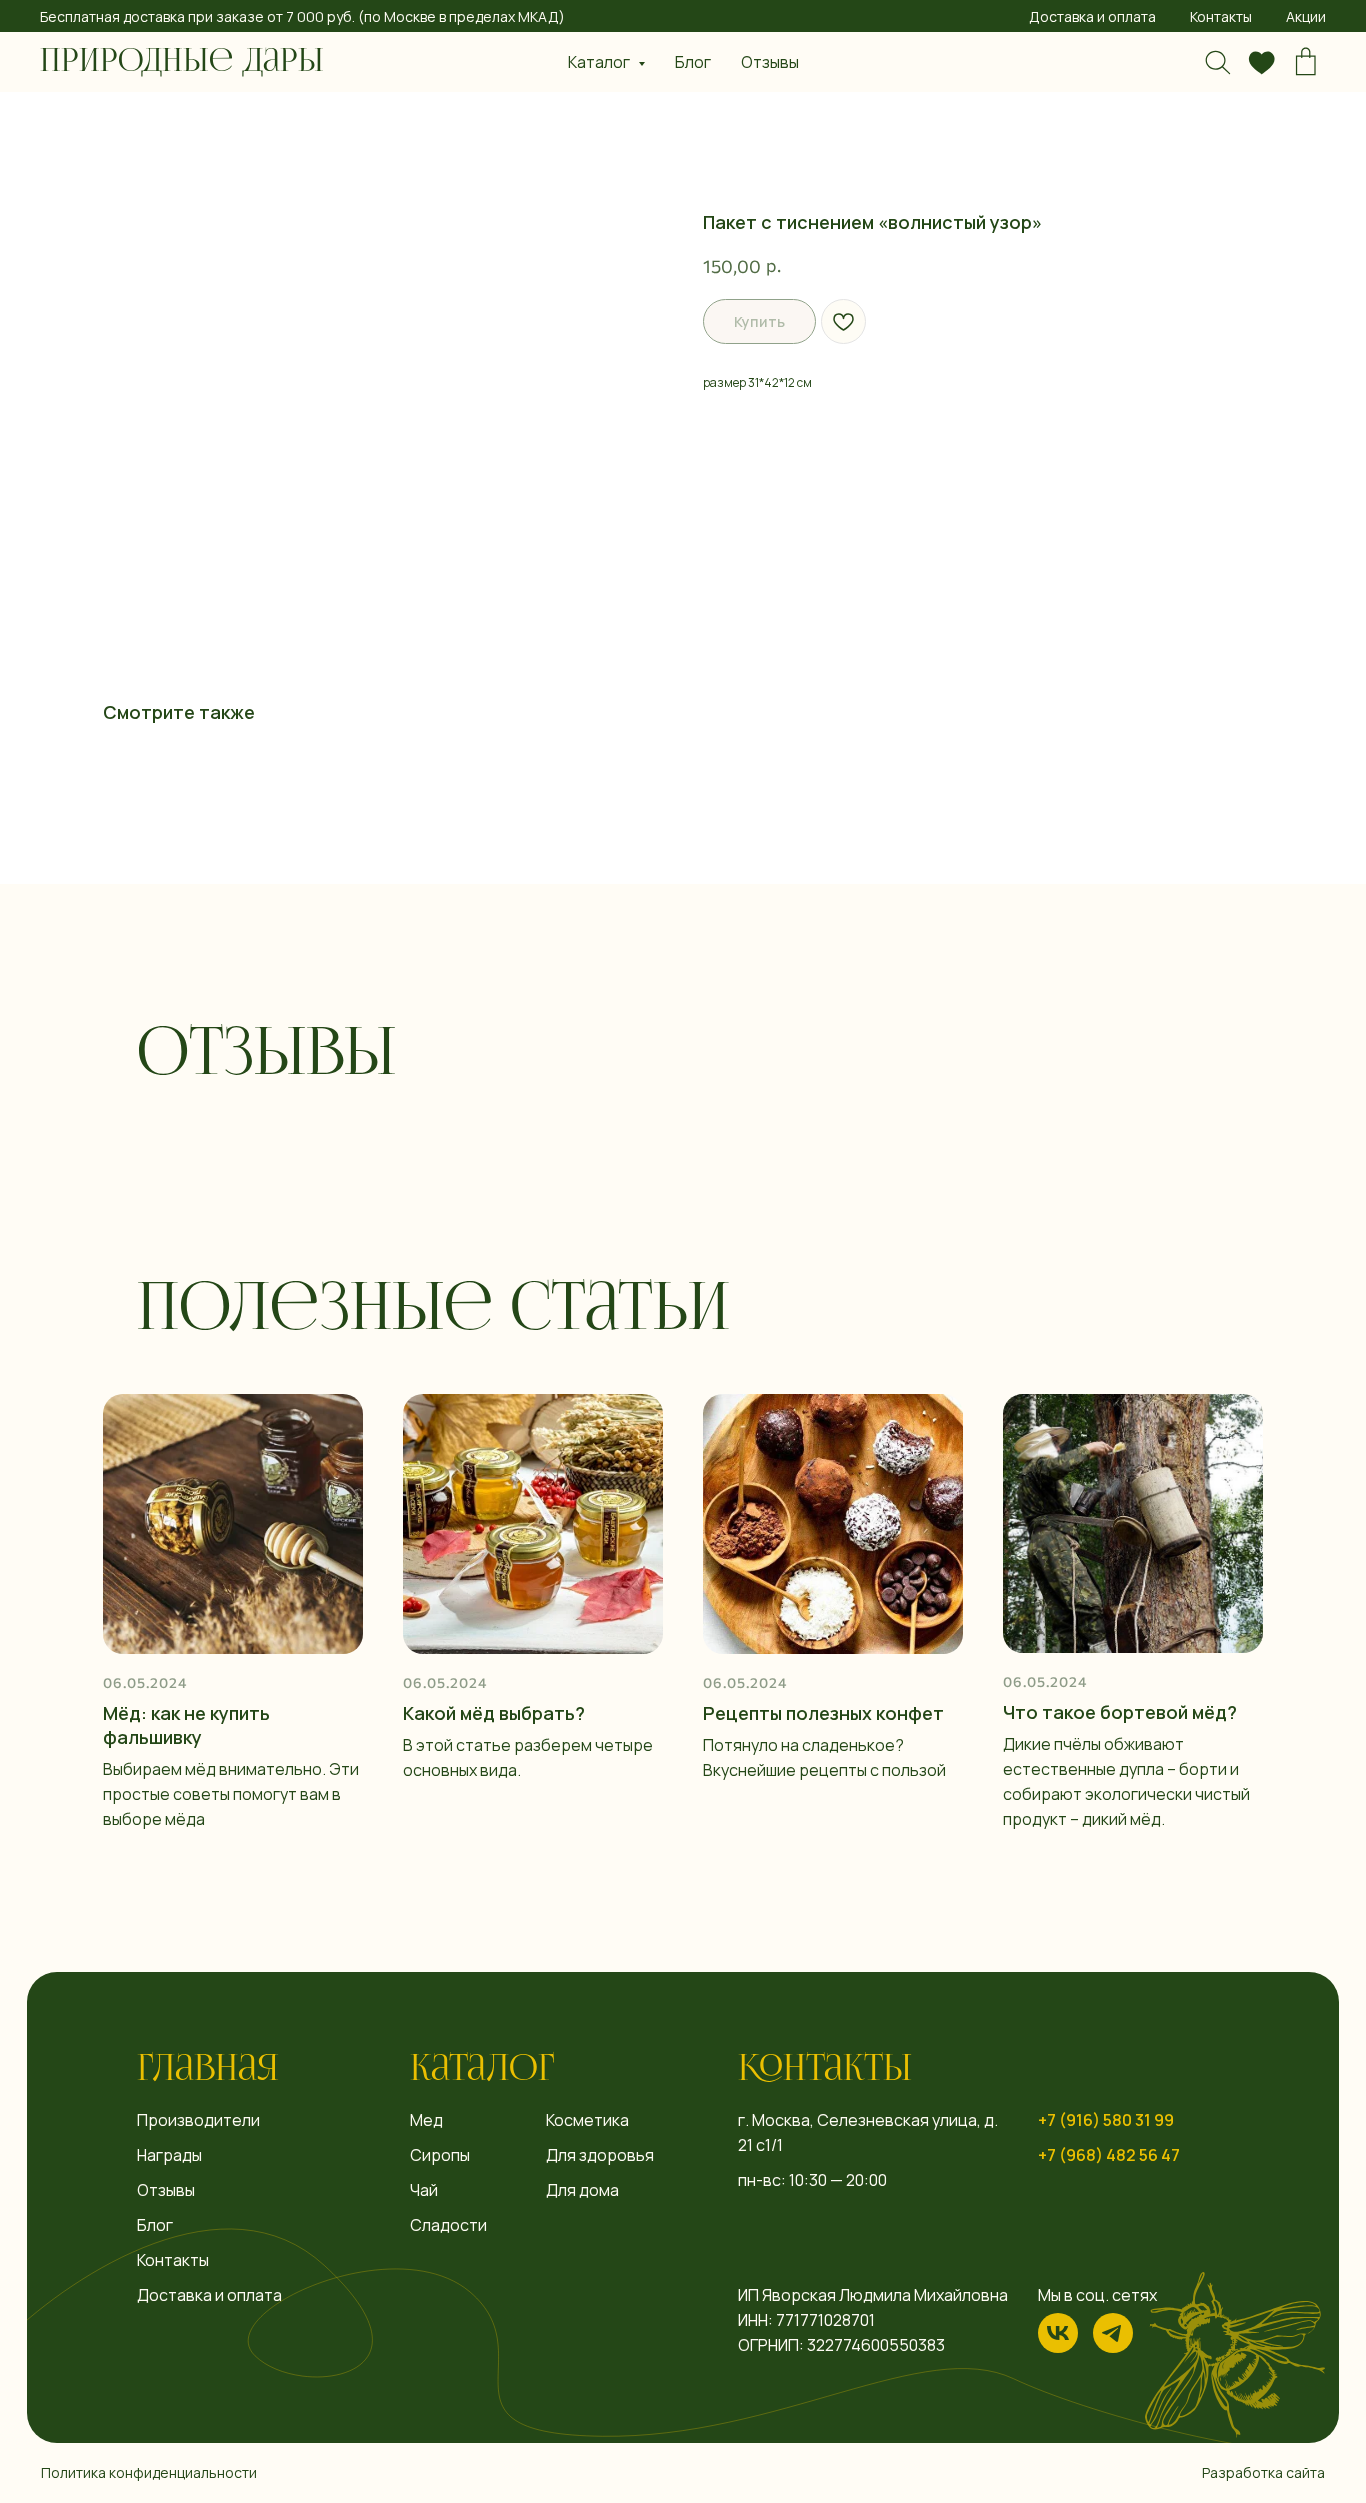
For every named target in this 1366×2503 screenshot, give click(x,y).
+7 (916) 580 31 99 (1106, 2120)
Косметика (587, 2120)
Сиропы (440, 2155)
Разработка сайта (1263, 2472)
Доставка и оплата (1092, 16)
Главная (208, 2070)
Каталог (482, 2070)
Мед (426, 2120)
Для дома (582, 2190)
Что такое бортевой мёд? (1120, 1712)
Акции (1306, 16)
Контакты (1221, 16)
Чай (424, 2190)
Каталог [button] (600, 62)
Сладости (448, 2225)
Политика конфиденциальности (149, 2472)
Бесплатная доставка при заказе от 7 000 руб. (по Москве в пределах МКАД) (302, 16)
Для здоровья (600, 2155)
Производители (198, 2120)
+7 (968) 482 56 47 (1109, 2155)
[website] (1218, 62)
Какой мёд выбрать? (494, 1713)
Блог (693, 62)
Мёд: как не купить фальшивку (186, 1725)
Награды (169, 2155)
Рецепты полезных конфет (823, 1713)
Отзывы (770, 62)
